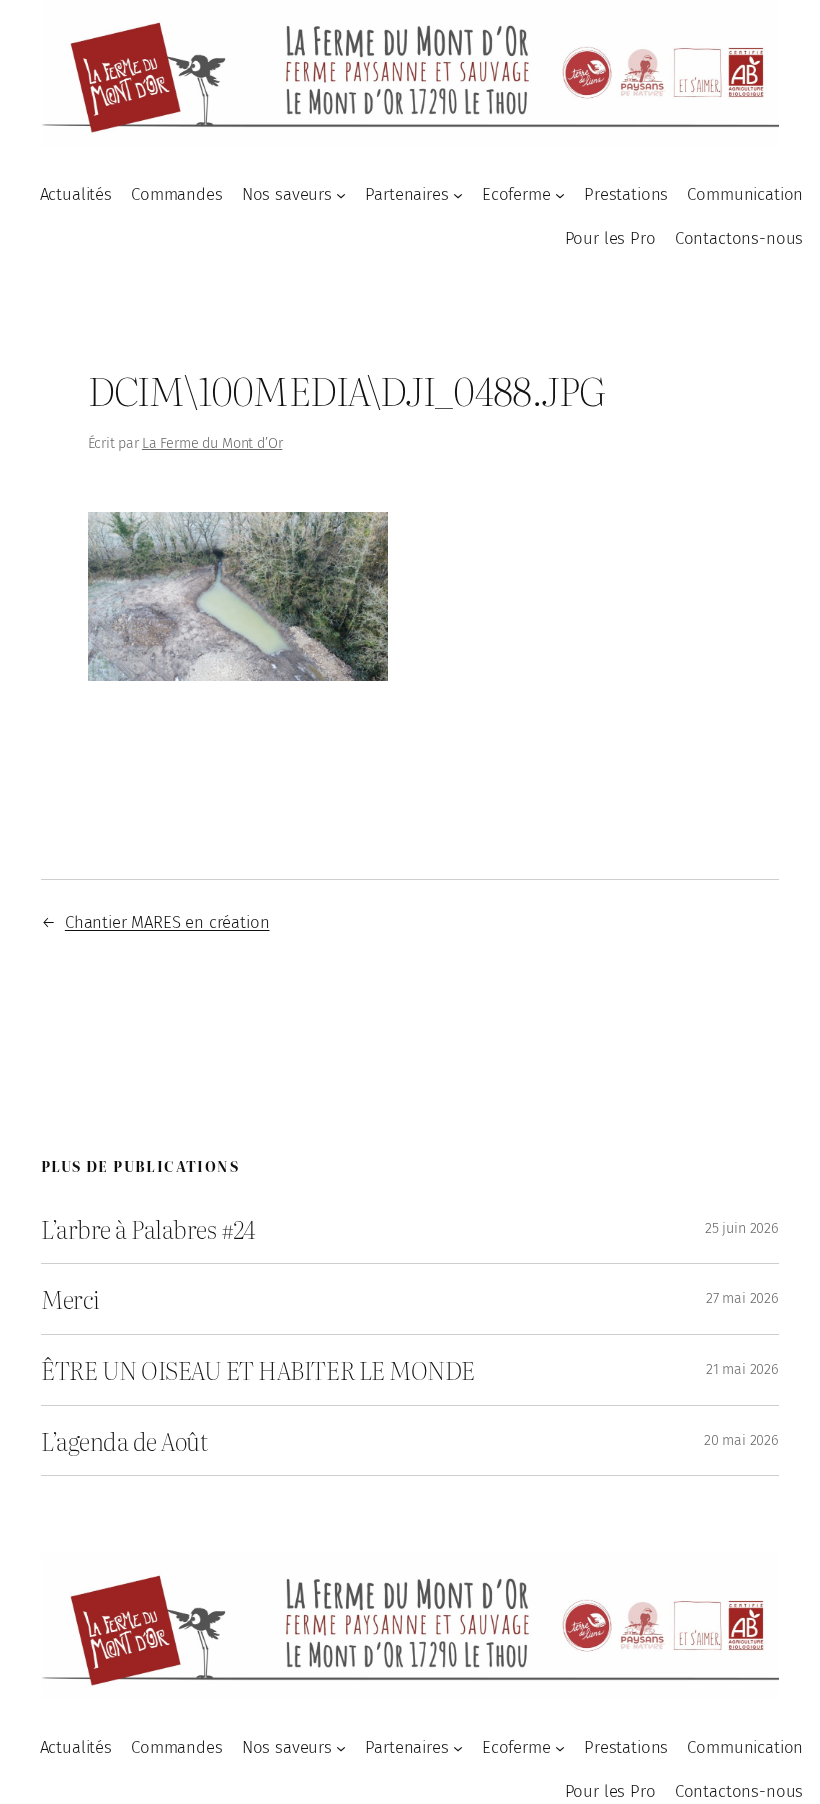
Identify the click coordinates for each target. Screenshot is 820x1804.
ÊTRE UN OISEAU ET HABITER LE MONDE (258, 1370)
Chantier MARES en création (167, 922)
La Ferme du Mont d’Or (212, 443)
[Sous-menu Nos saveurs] (341, 194)
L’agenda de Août (124, 1441)
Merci (70, 1299)
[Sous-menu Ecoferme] (560, 194)
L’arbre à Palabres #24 (148, 1229)
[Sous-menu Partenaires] (458, 194)
